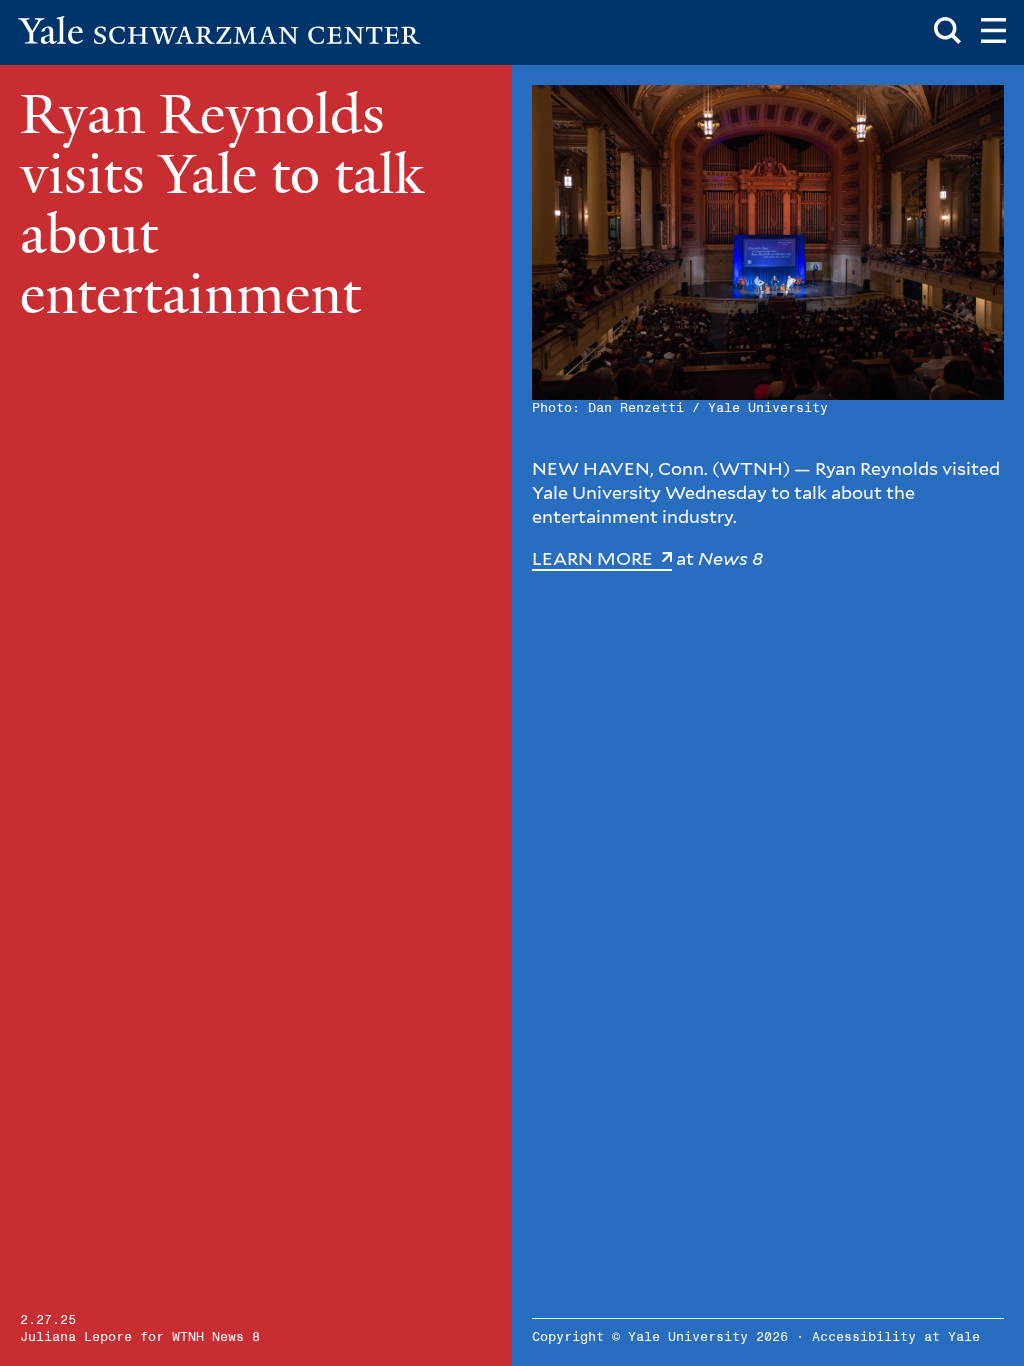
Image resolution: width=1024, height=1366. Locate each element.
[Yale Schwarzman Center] (219, 30)
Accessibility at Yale (896, 1337)
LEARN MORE (594, 558)
